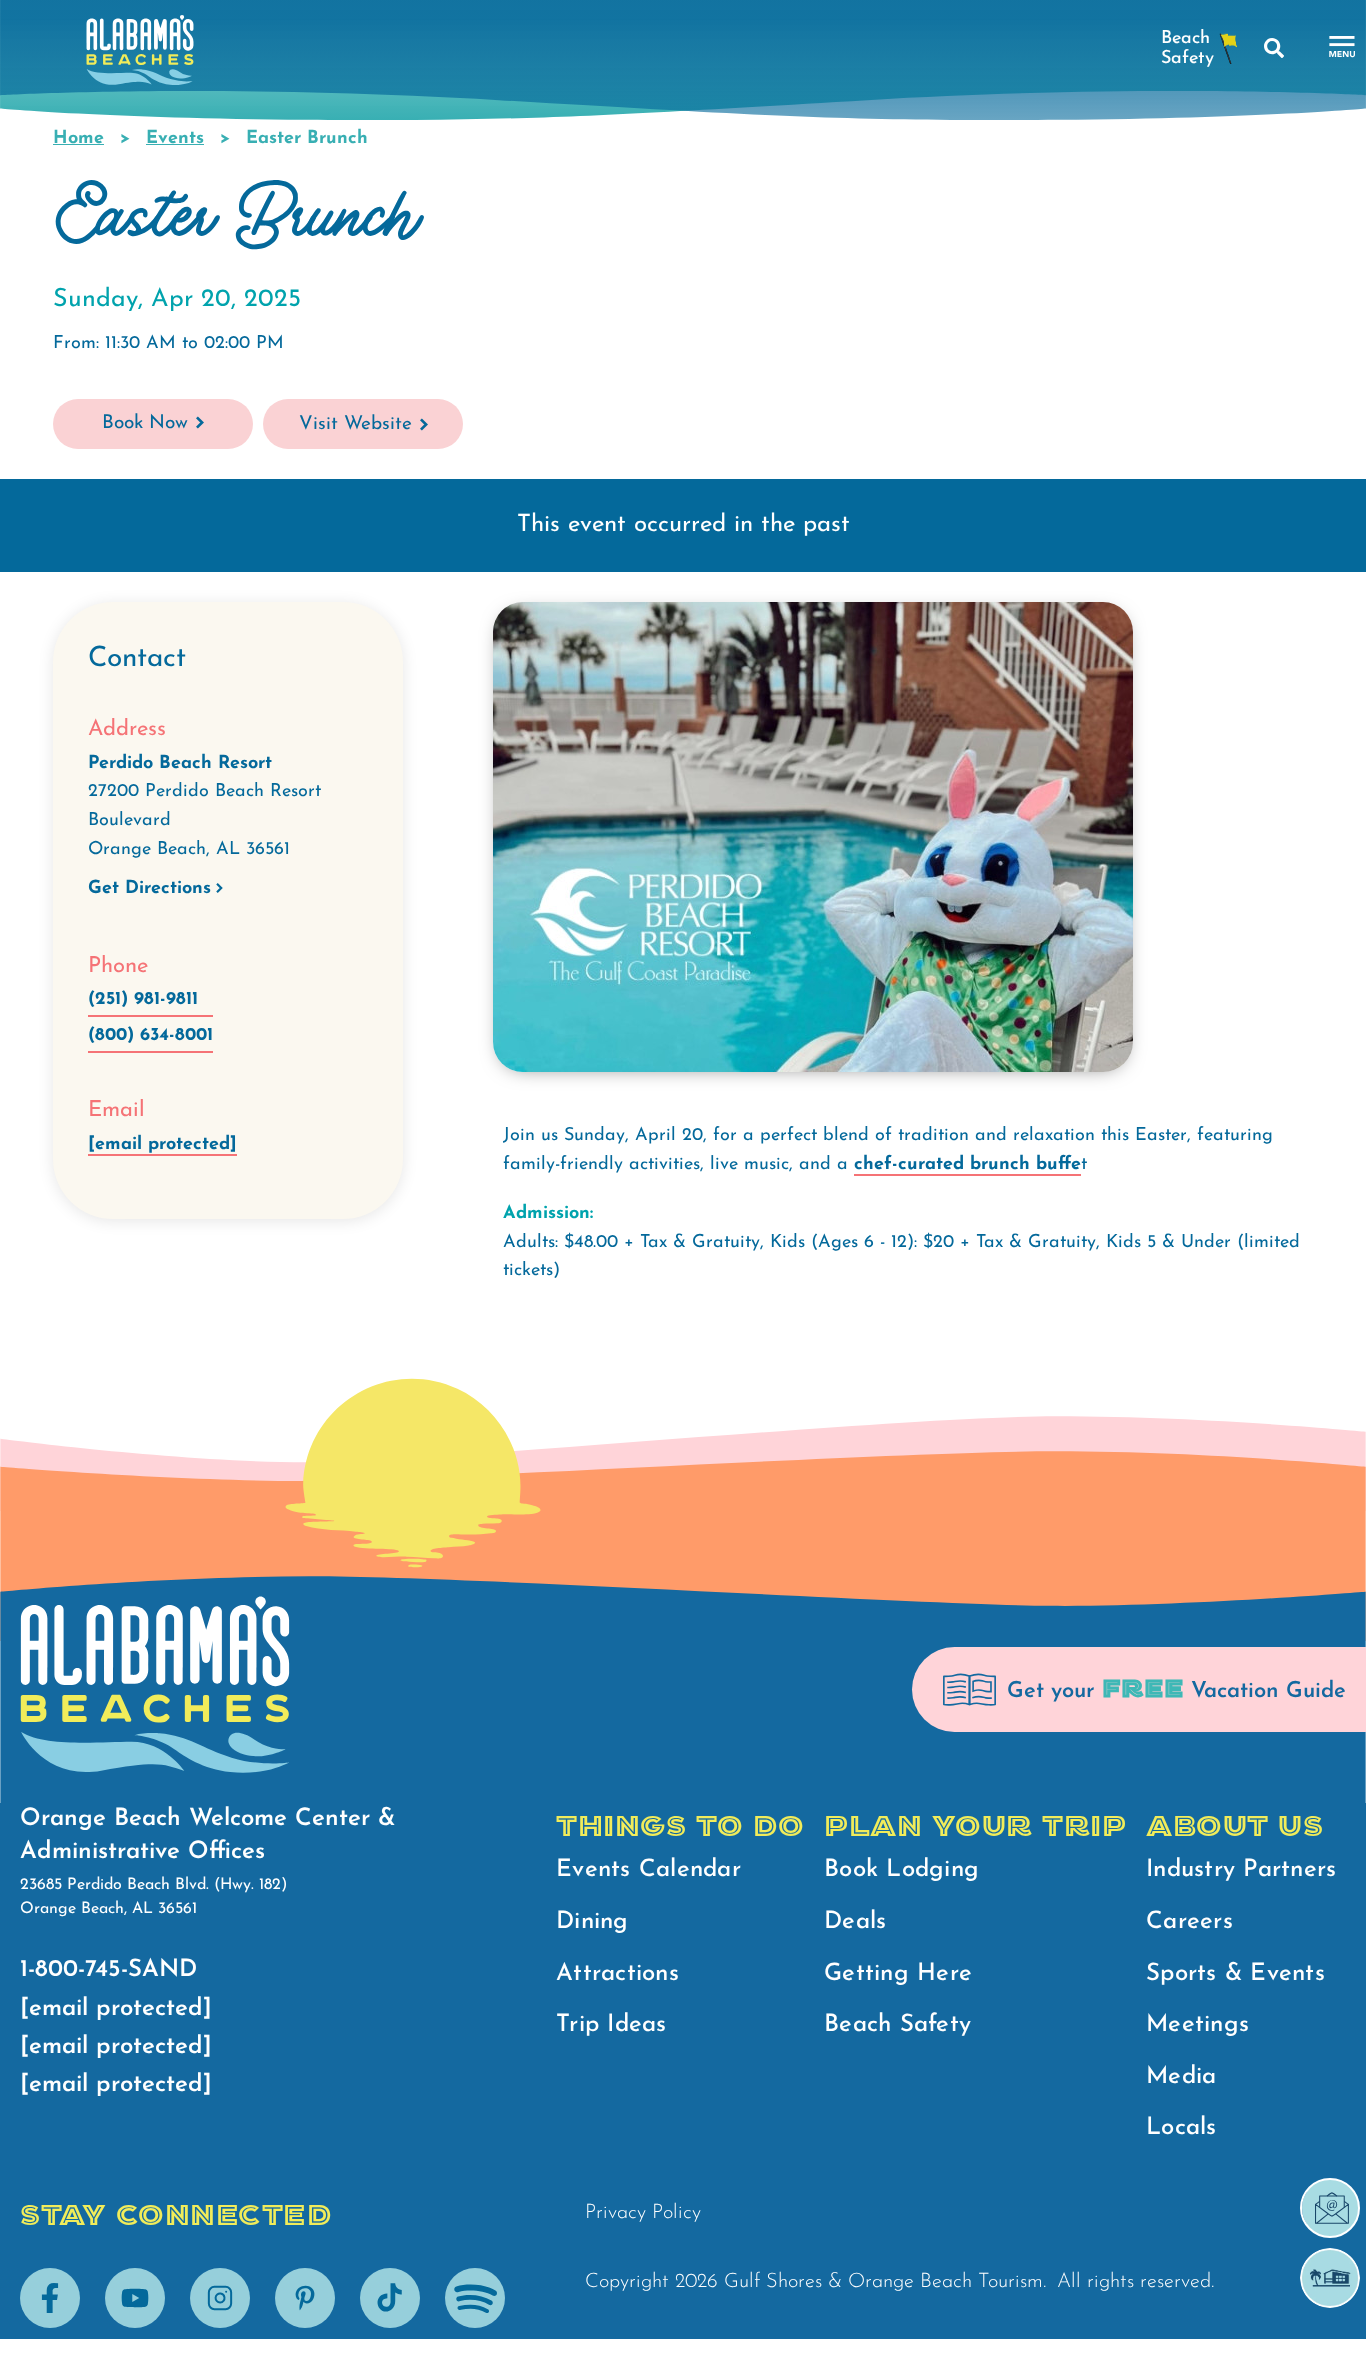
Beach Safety (897, 2025)
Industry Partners (1241, 1870)
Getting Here (898, 1974)
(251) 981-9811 (143, 1000)
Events (175, 139)
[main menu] (1342, 47)
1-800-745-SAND (108, 1970)
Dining (592, 1922)
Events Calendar (648, 1870)
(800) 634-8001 (150, 1036)
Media (1181, 2077)
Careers (1189, 1922)
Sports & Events (1235, 1974)
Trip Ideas (611, 2025)
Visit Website (355, 424)
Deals (855, 1922)
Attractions (617, 1974)
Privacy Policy (643, 2213)
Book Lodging (901, 1870)
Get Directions (149, 889)
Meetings (1197, 2025)
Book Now (145, 423)
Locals (1181, 2128)
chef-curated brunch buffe (967, 1165)
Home (78, 139)
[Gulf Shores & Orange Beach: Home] (140, 55)
